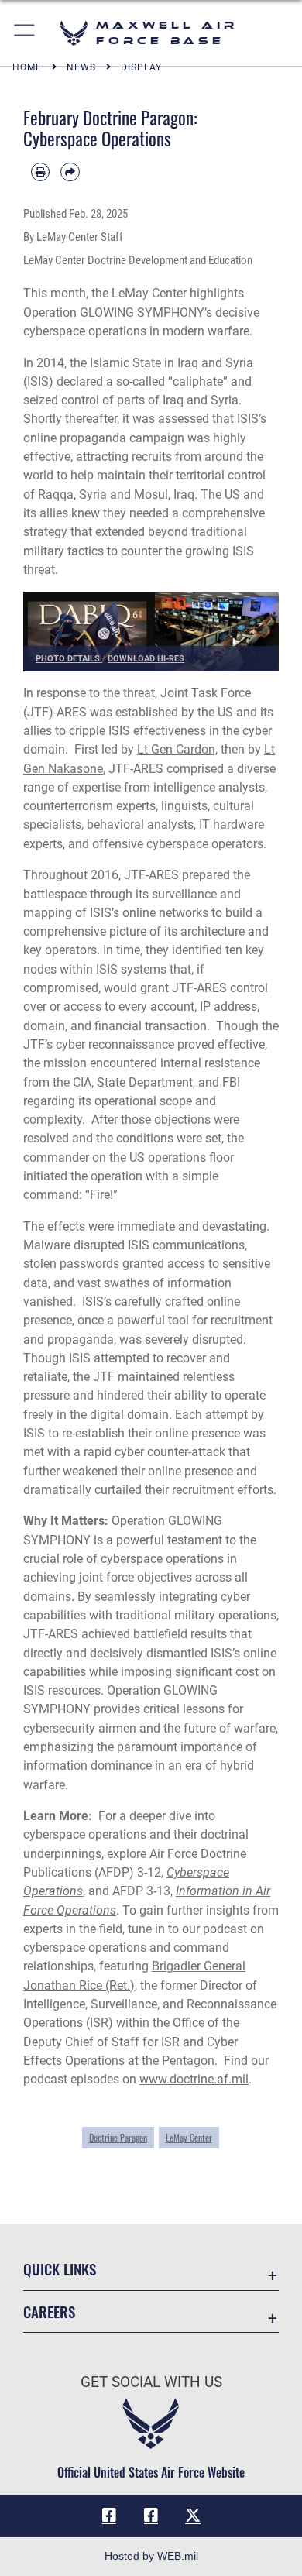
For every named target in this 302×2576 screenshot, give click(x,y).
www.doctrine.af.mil (194, 2079)
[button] (25, 33)
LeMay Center (189, 2138)
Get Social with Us (151, 2382)
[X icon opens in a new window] (193, 2516)
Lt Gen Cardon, (177, 749)
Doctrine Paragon (118, 2138)
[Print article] (40, 172)
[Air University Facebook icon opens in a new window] (151, 2516)
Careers (49, 2312)
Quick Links (60, 2269)
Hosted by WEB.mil (151, 2556)
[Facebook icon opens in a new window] (109, 2516)
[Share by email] (70, 172)
